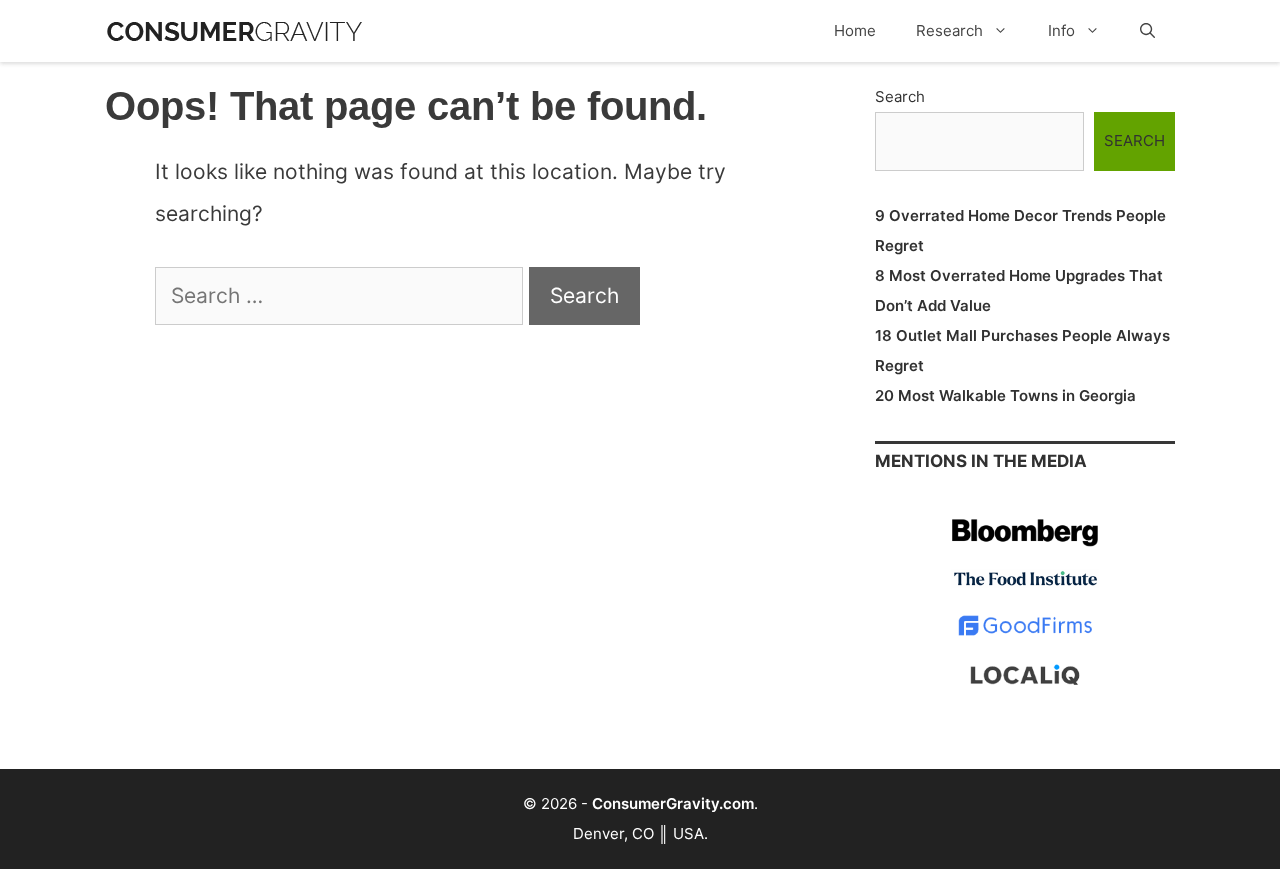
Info (1061, 30)
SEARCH (1134, 140)
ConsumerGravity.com (673, 803)
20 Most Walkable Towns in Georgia (1005, 395)
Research (949, 30)
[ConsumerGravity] (234, 21)
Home (855, 30)
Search (900, 96)
